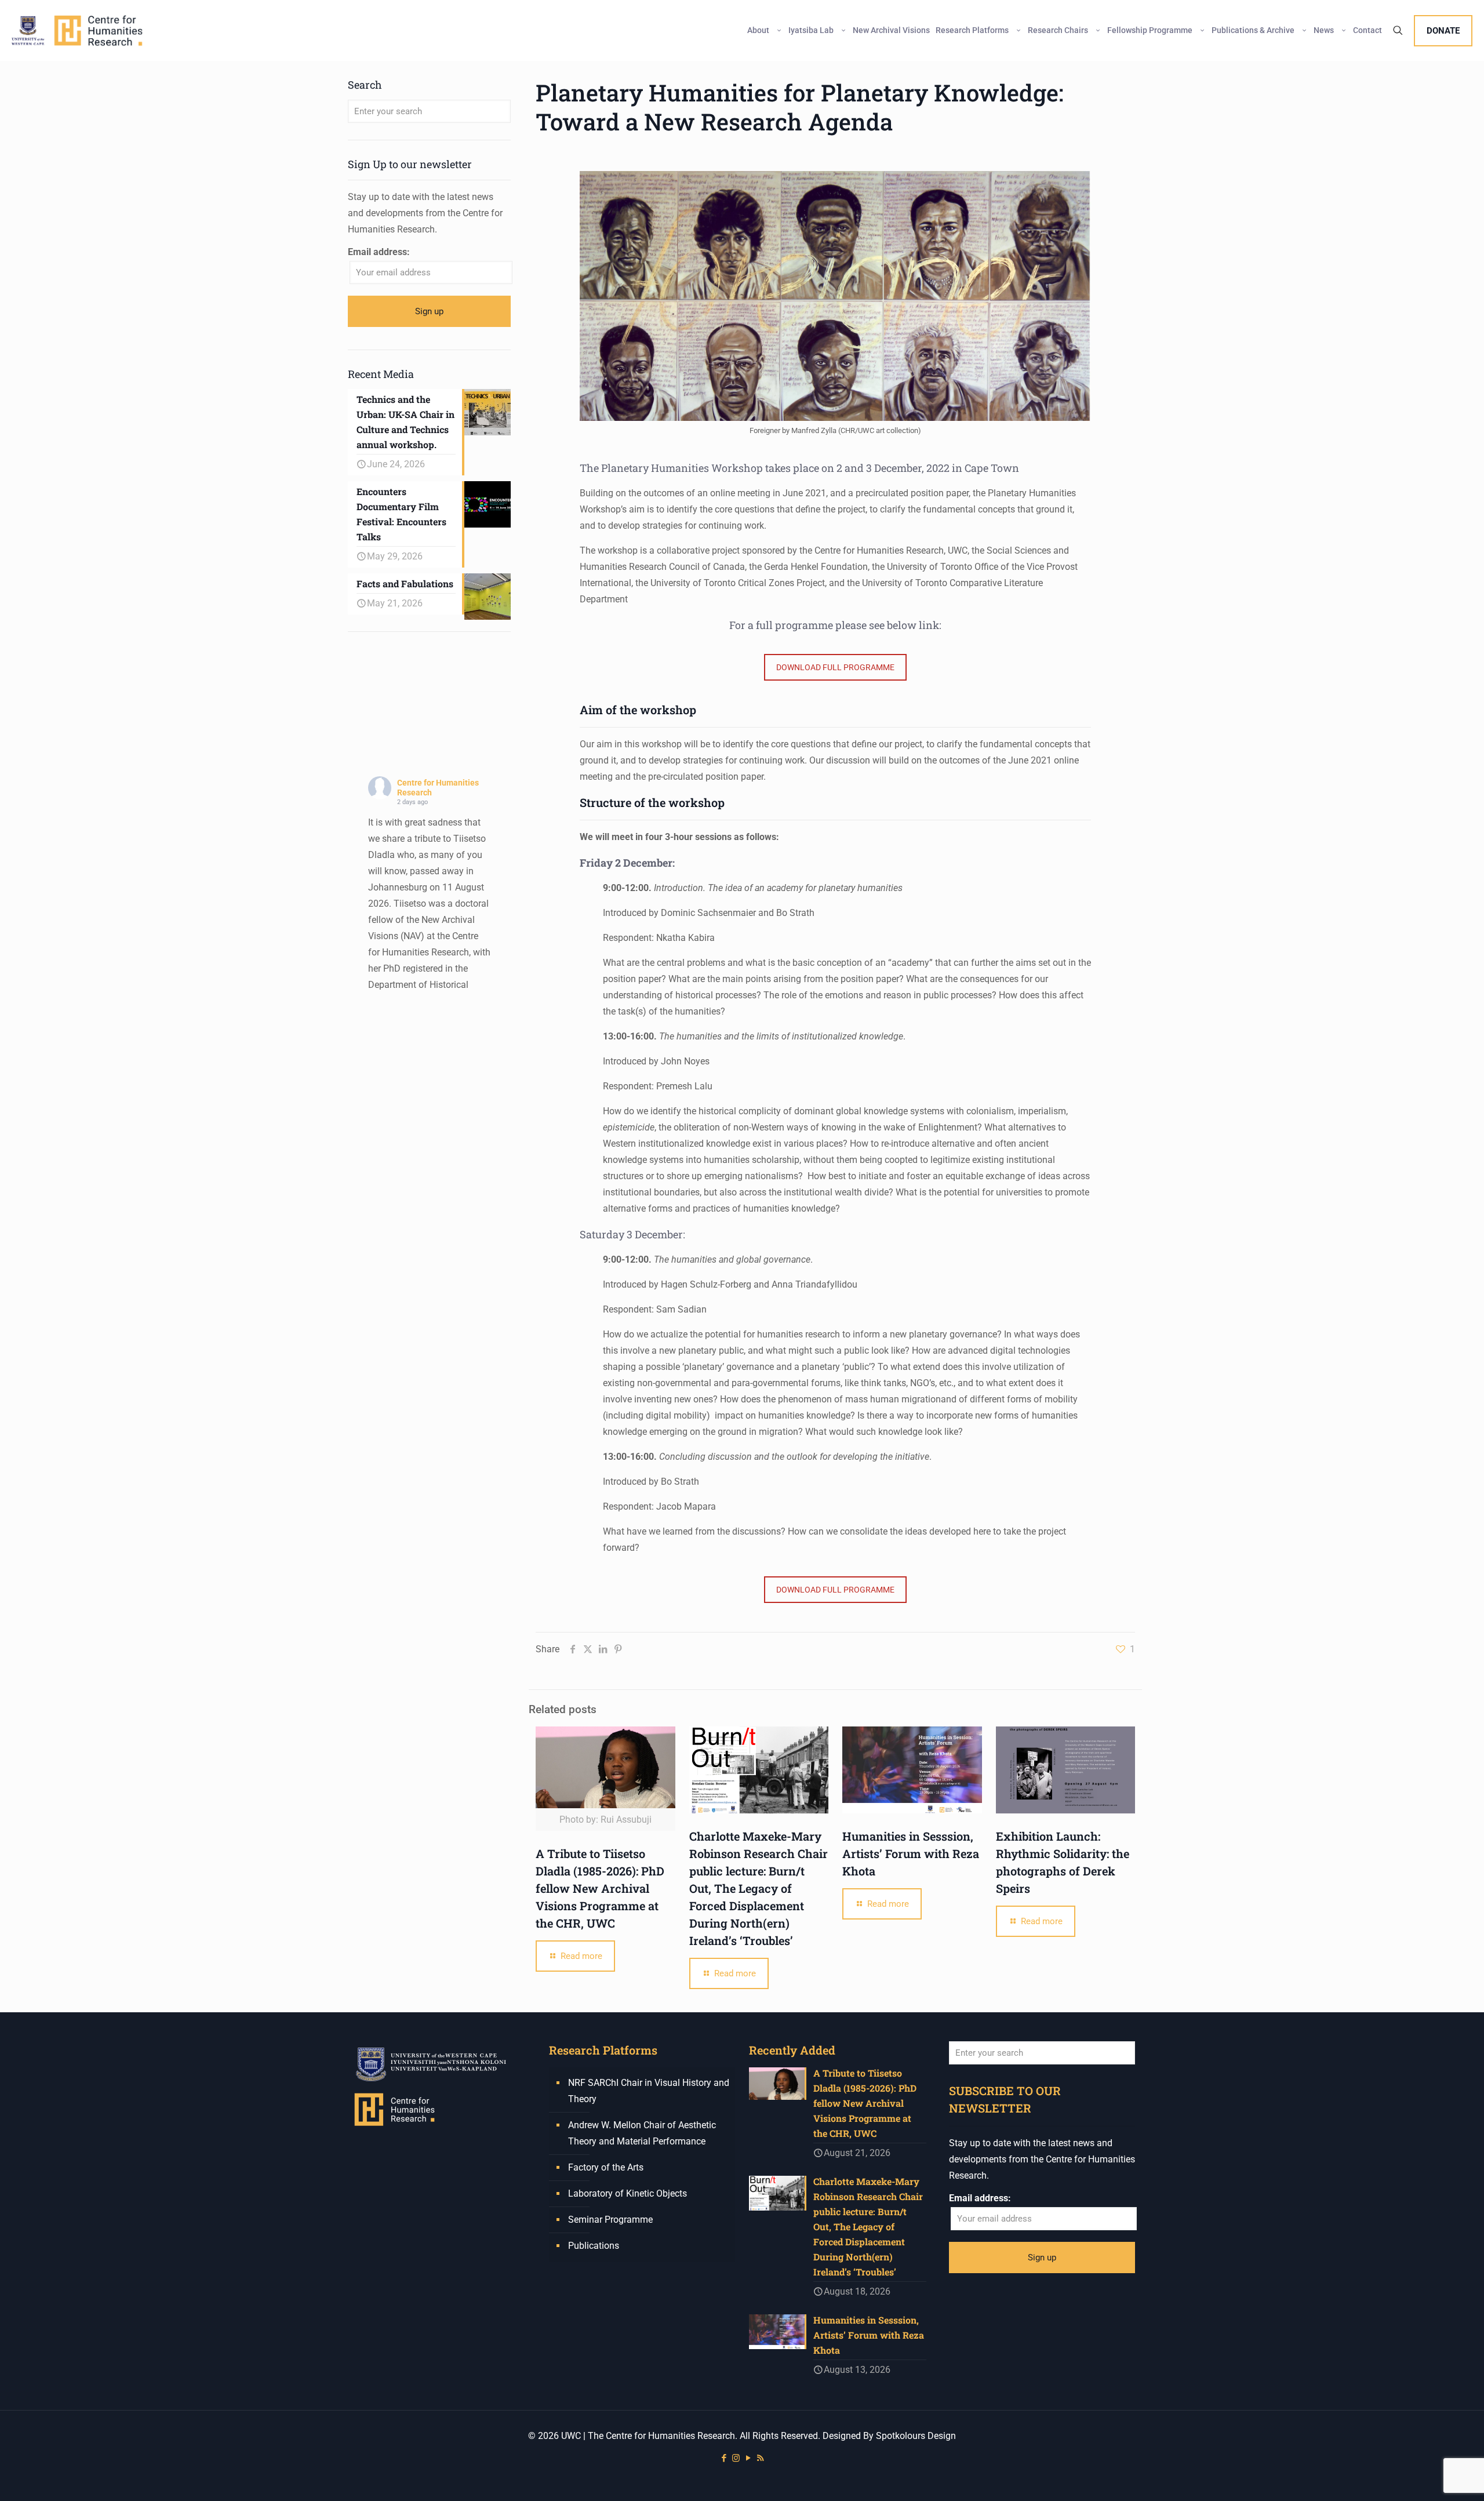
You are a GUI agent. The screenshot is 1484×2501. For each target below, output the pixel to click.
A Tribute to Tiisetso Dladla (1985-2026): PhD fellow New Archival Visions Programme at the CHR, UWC (600, 1888)
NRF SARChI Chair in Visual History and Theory (649, 2091)
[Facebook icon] (724, 2458)
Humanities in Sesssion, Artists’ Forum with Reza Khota (911, 1853)
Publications (594, 2246)
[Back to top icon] (1428, 2477)
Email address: (379, 252)
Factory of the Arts (606, 2167)
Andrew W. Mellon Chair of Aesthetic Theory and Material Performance (642, 2133)
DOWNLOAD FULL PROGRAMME (835, 667)
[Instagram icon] (736, 2458)
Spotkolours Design (916, 2436)
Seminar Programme (610, 2220)
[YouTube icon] (748, 2458)
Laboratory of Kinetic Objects (628, 2193)
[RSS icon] (760, 2458)
